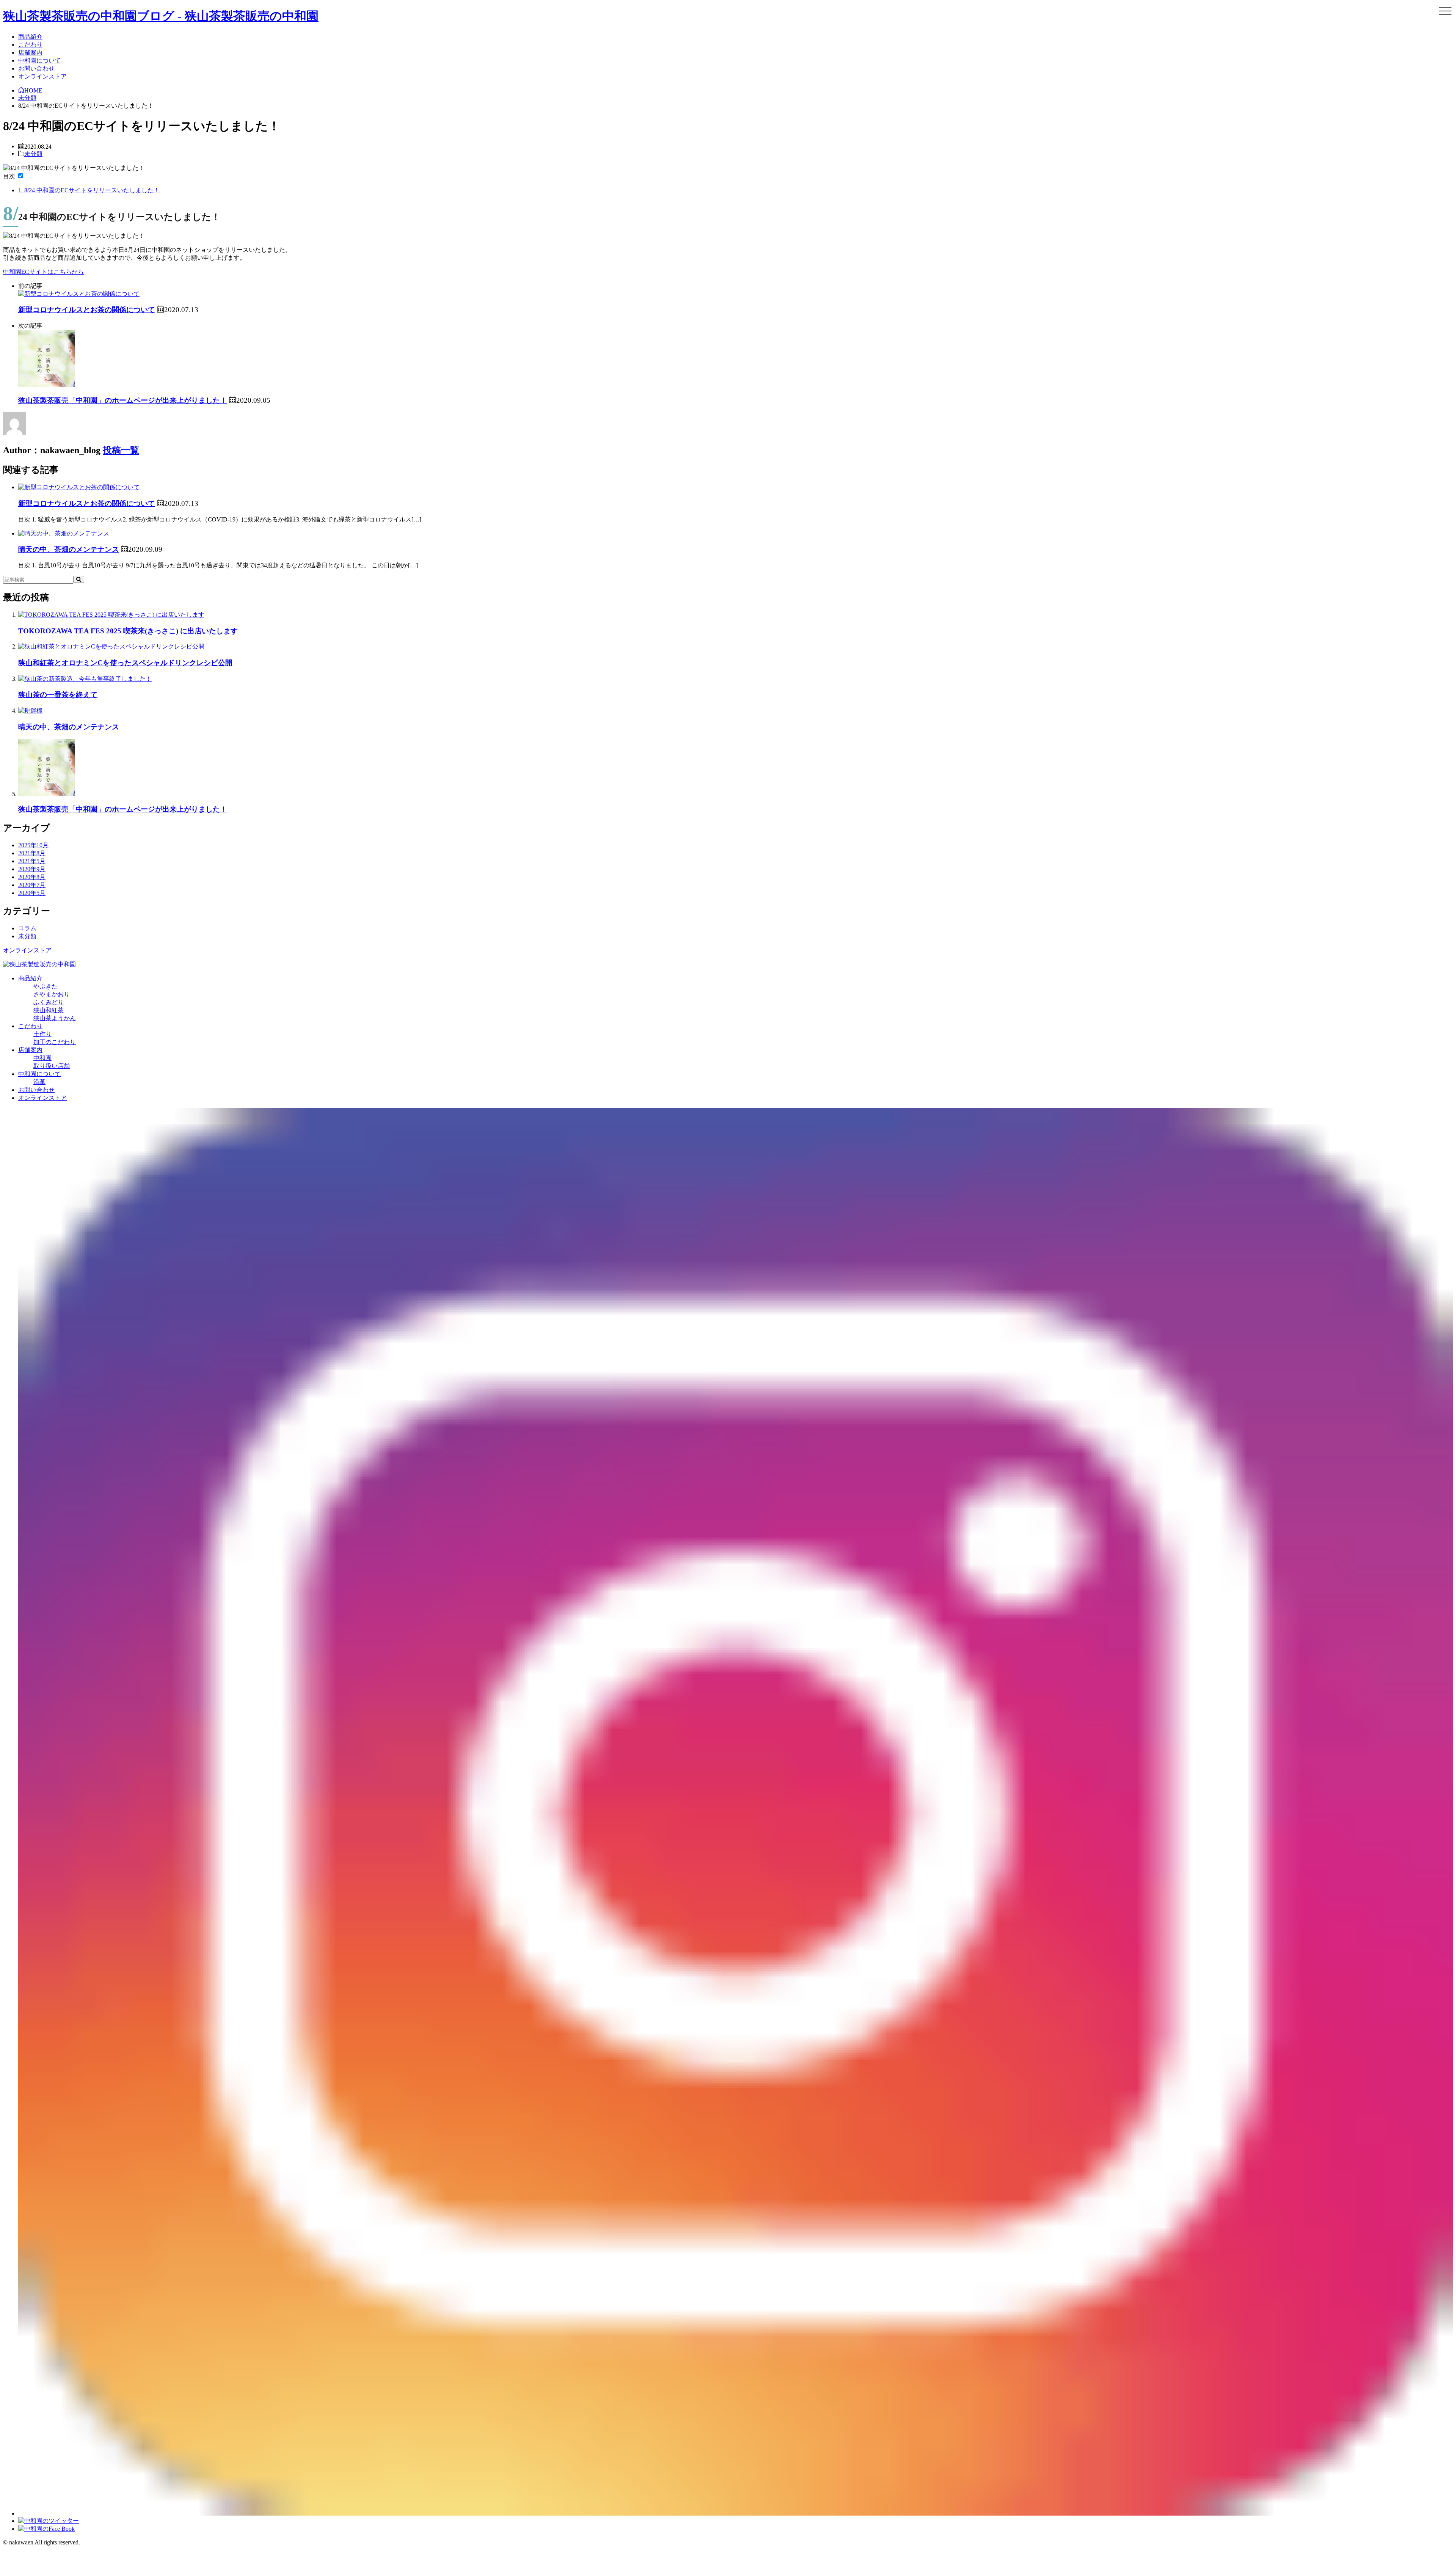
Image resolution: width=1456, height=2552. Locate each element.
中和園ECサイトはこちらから (43, 272)
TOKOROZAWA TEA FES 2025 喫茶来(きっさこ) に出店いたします (128, 631)
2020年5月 (32, 893)
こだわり (30, 45)
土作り (42, 1034)
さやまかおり (52, 994)
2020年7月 (32, 885)
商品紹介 (30, 37)
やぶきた (45, 986)
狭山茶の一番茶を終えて (58, 695)
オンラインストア (42, 76)
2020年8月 (32, 877)
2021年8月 (32, 853)
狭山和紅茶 (49, 1010)
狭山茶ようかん (55, 1018)
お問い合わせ (36, 68)
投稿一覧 (121, 450)
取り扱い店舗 (52, 1066)
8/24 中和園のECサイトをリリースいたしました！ (89, 190)
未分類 (33, 153)
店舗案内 (30, 53)
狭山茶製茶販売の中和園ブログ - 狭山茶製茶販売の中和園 (161, 16)
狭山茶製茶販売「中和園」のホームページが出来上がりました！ (123, 400)
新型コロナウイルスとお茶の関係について (87, 310)
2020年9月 (32, 869)
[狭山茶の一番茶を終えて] (85, 679)
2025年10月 (33, 845)
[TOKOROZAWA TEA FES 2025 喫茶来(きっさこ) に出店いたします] (111, 615)
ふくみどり (49, 1002)
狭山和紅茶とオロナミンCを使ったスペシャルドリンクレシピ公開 (125, 663)
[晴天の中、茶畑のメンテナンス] (64, 533)
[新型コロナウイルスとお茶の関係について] (79, 294)
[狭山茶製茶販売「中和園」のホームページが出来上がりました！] (47, 385)
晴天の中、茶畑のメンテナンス (69, 549)
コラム (27, 928)
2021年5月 (32, 861)
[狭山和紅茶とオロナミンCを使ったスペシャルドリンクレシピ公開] (111, 646)
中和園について (39, 60)
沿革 (39, 1082)
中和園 (42, 1058)
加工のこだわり (55, 1042)
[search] (79, 579)
